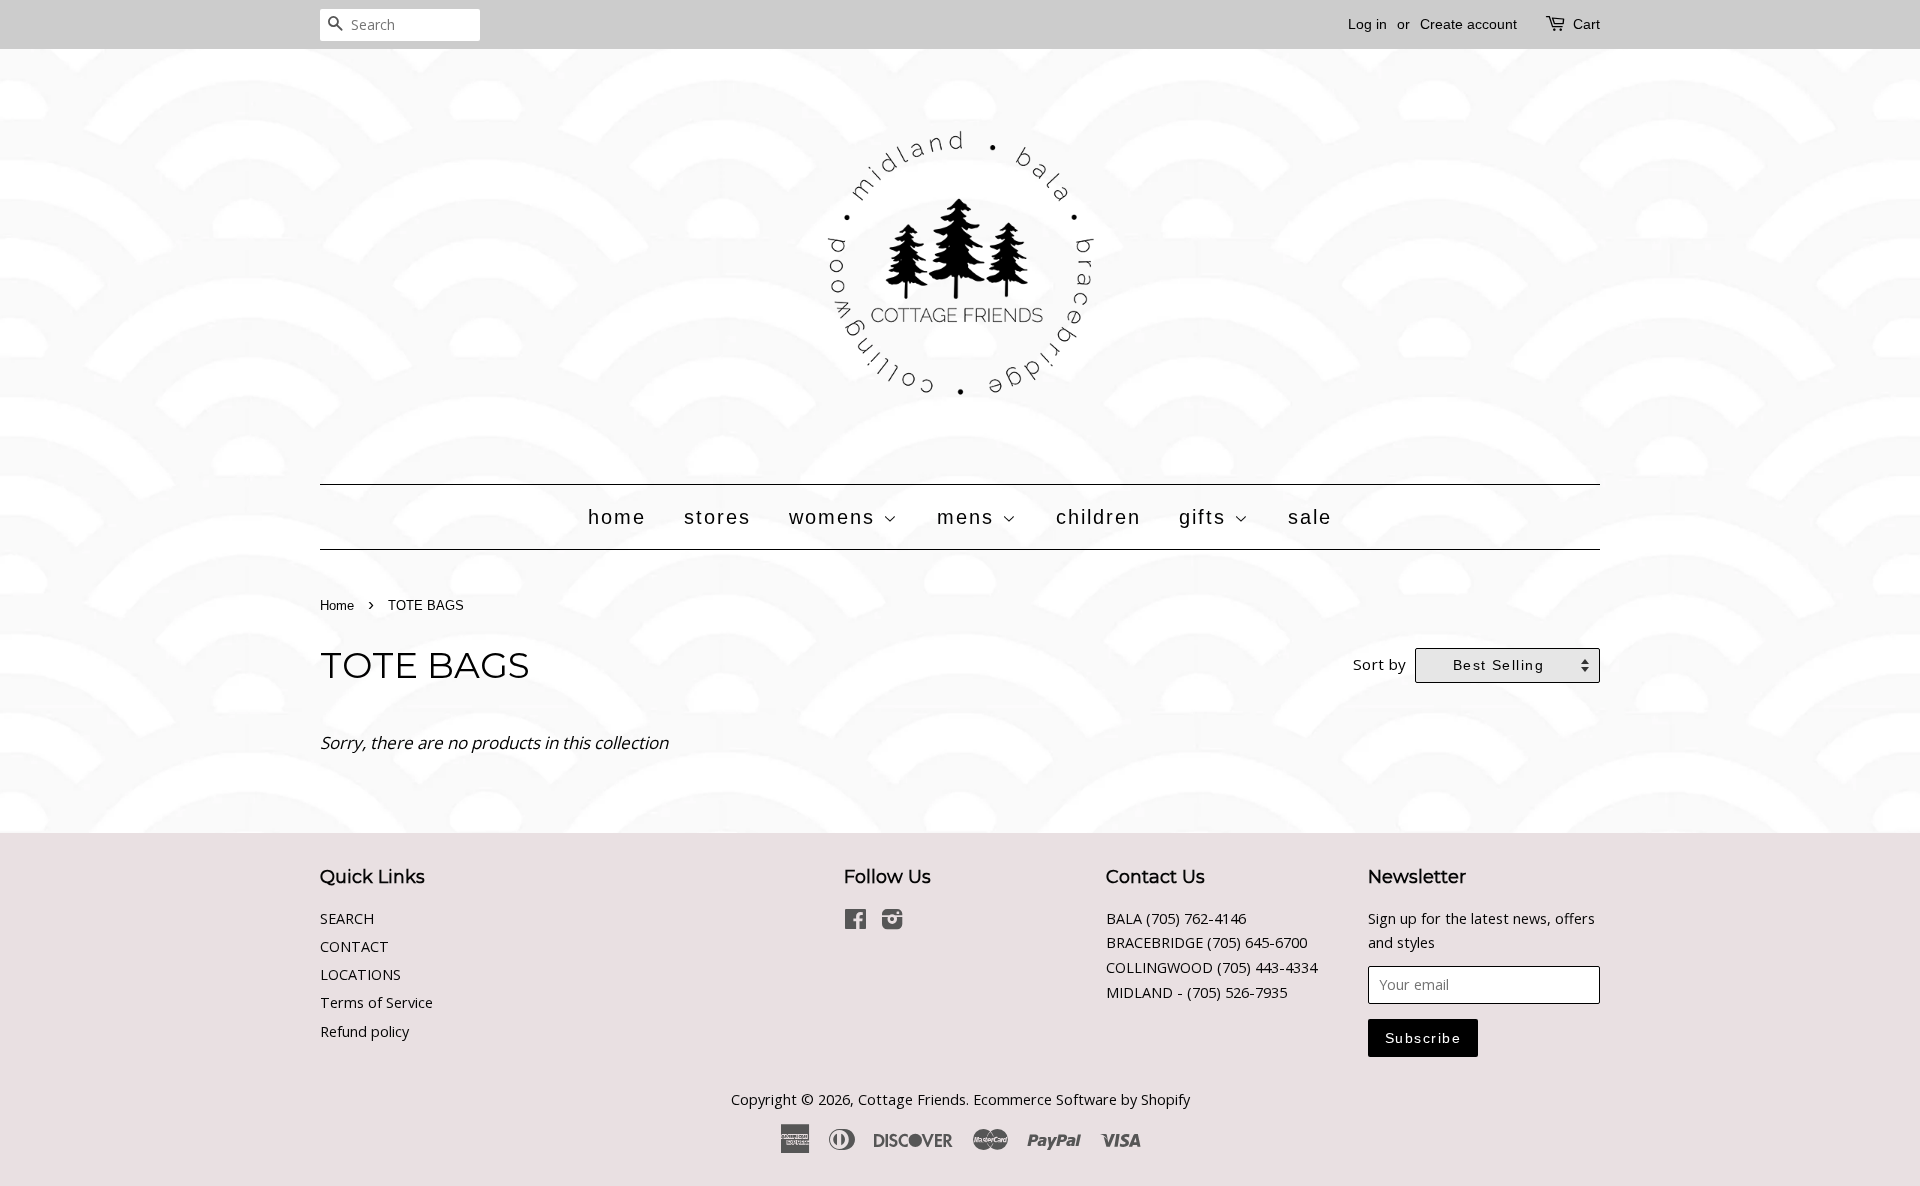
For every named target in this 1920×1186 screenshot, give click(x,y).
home (617, 517)
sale (1310, 517)
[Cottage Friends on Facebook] (855, 922)
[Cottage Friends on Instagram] (892, 922)
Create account (1468, 24)
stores (717, 517)
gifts (1206, 517)
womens (836, 517)
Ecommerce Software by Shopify (1081, 1099)
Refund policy (364, 1031)
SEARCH (347, 918)
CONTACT (354, 946)
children (1098, 517)
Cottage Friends (912, 1099)
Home (337, 605)
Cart (1586, 24)
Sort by (1379, 664)
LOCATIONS (360, 974)
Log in (1367, 24)
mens (969, 517)
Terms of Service (376, 1002)
